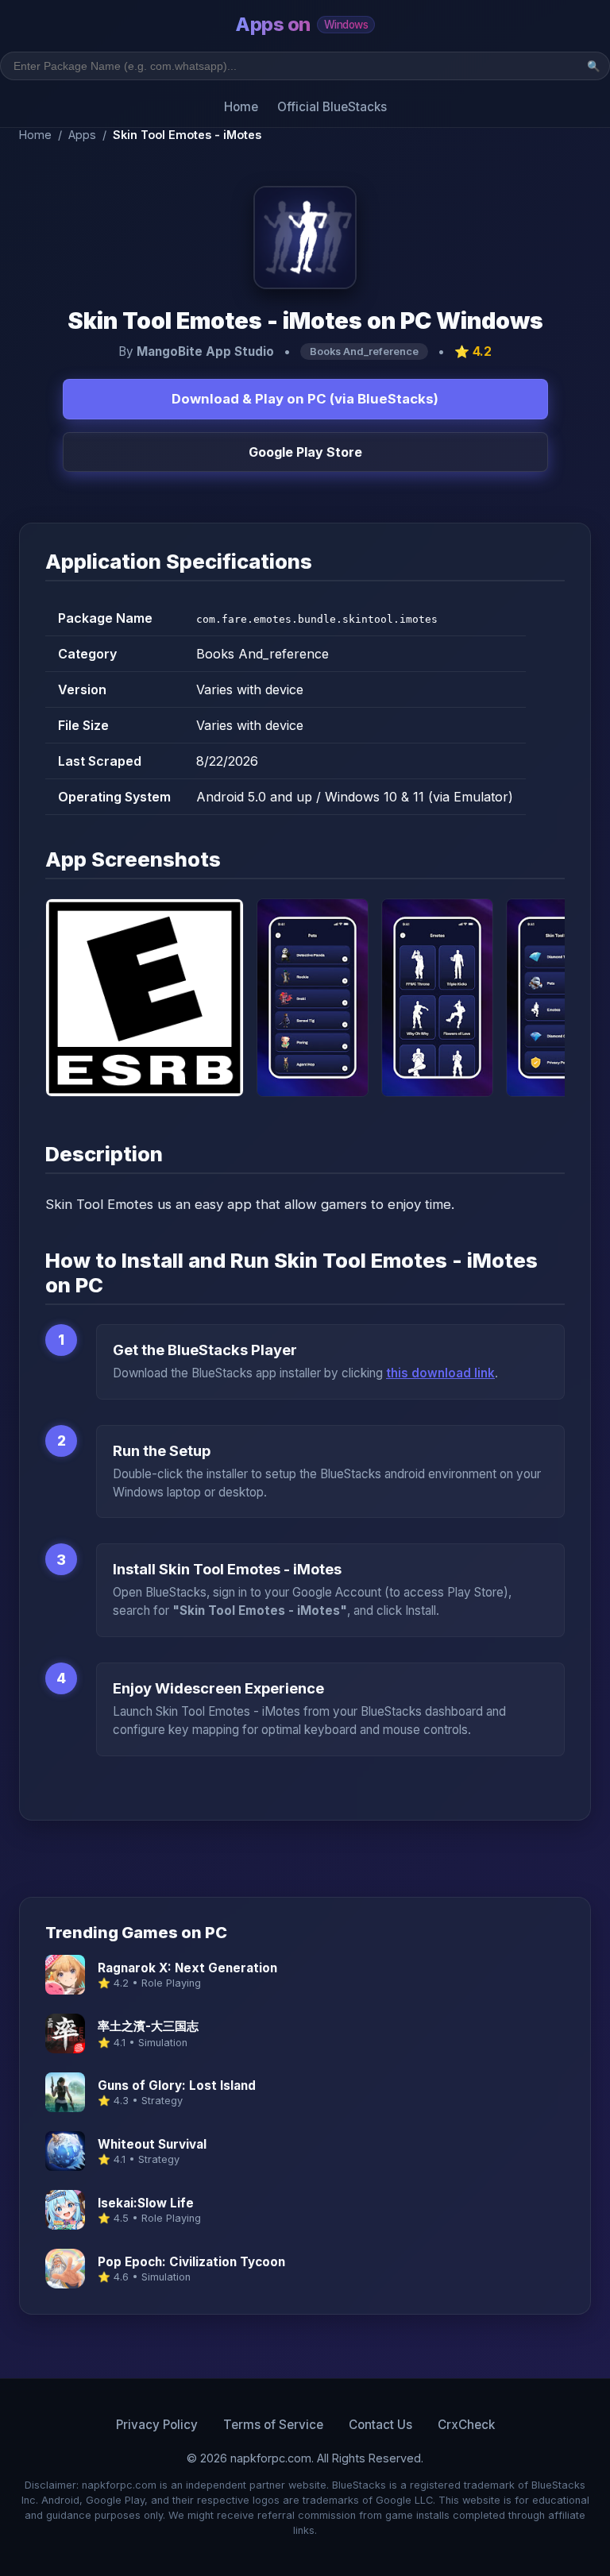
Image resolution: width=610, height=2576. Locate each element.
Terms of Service (273, 2425)
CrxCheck (466, 2425)
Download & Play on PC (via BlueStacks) (305, 399)
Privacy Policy (157, 2425)
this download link (440, 1373)
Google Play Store (305, 452)
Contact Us (380, 2425)
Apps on (301, 24)
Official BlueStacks (332, 107)
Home (241, 107)
